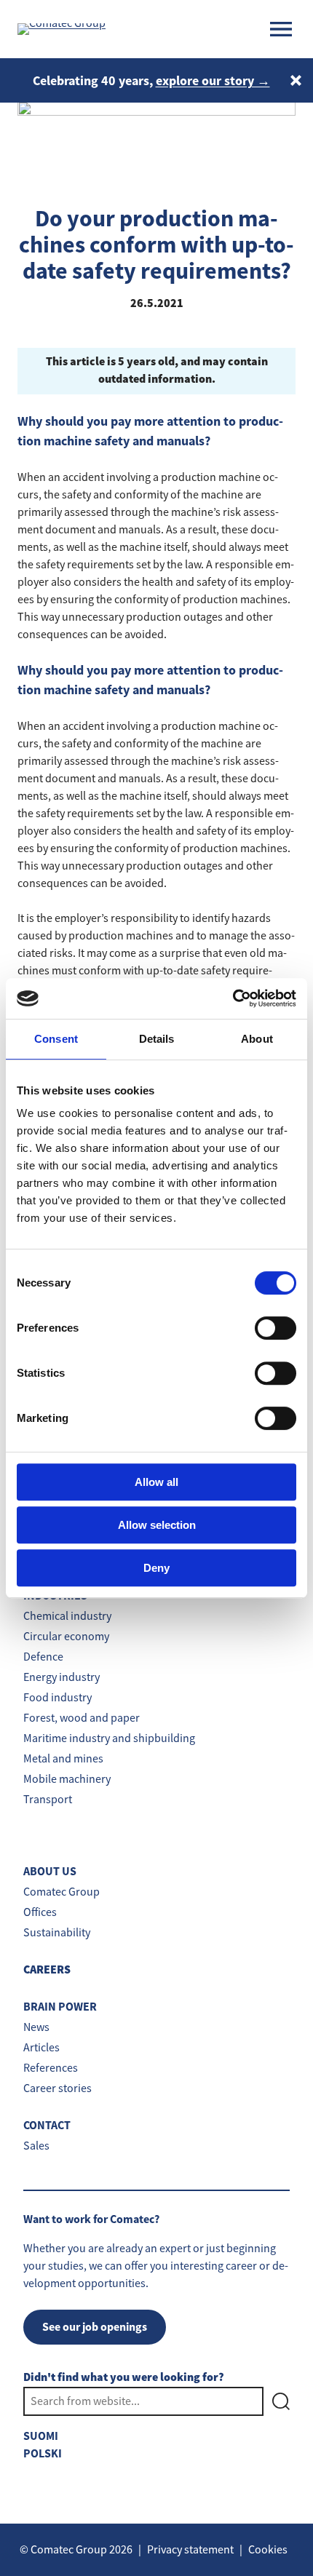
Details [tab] (157, 1039)
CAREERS (47, 1970)
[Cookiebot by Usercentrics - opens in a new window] (233, 998)
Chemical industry (67, 1616)
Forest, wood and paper (82, 1718)
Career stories (58, 2088)
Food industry (58, 1698)
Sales (36, 2146)
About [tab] (257, 1039)
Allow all (156, 1482)
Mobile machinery (67, 1779)
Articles (41, 2048)
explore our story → (213, 81)
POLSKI (43, 2453)
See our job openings (95, 2327)
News (36, 2027)
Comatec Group (62, 1892)
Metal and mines (63, 1759)
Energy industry (62, 1677)
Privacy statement (190, 2550)
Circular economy (66, 1637)
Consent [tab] (56, 1039)
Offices (40, 1912)
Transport (48, 1800)
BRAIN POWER (60, 2007)
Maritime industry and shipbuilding (109, 1738)
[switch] (276, 1328)
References (51, 2068)
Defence (43, 1657)
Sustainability (57, 1933)
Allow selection (157, 1525)
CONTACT (47, 2125)
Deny (156, 1568)
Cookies (268, 2550)
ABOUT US (50, 1871)
